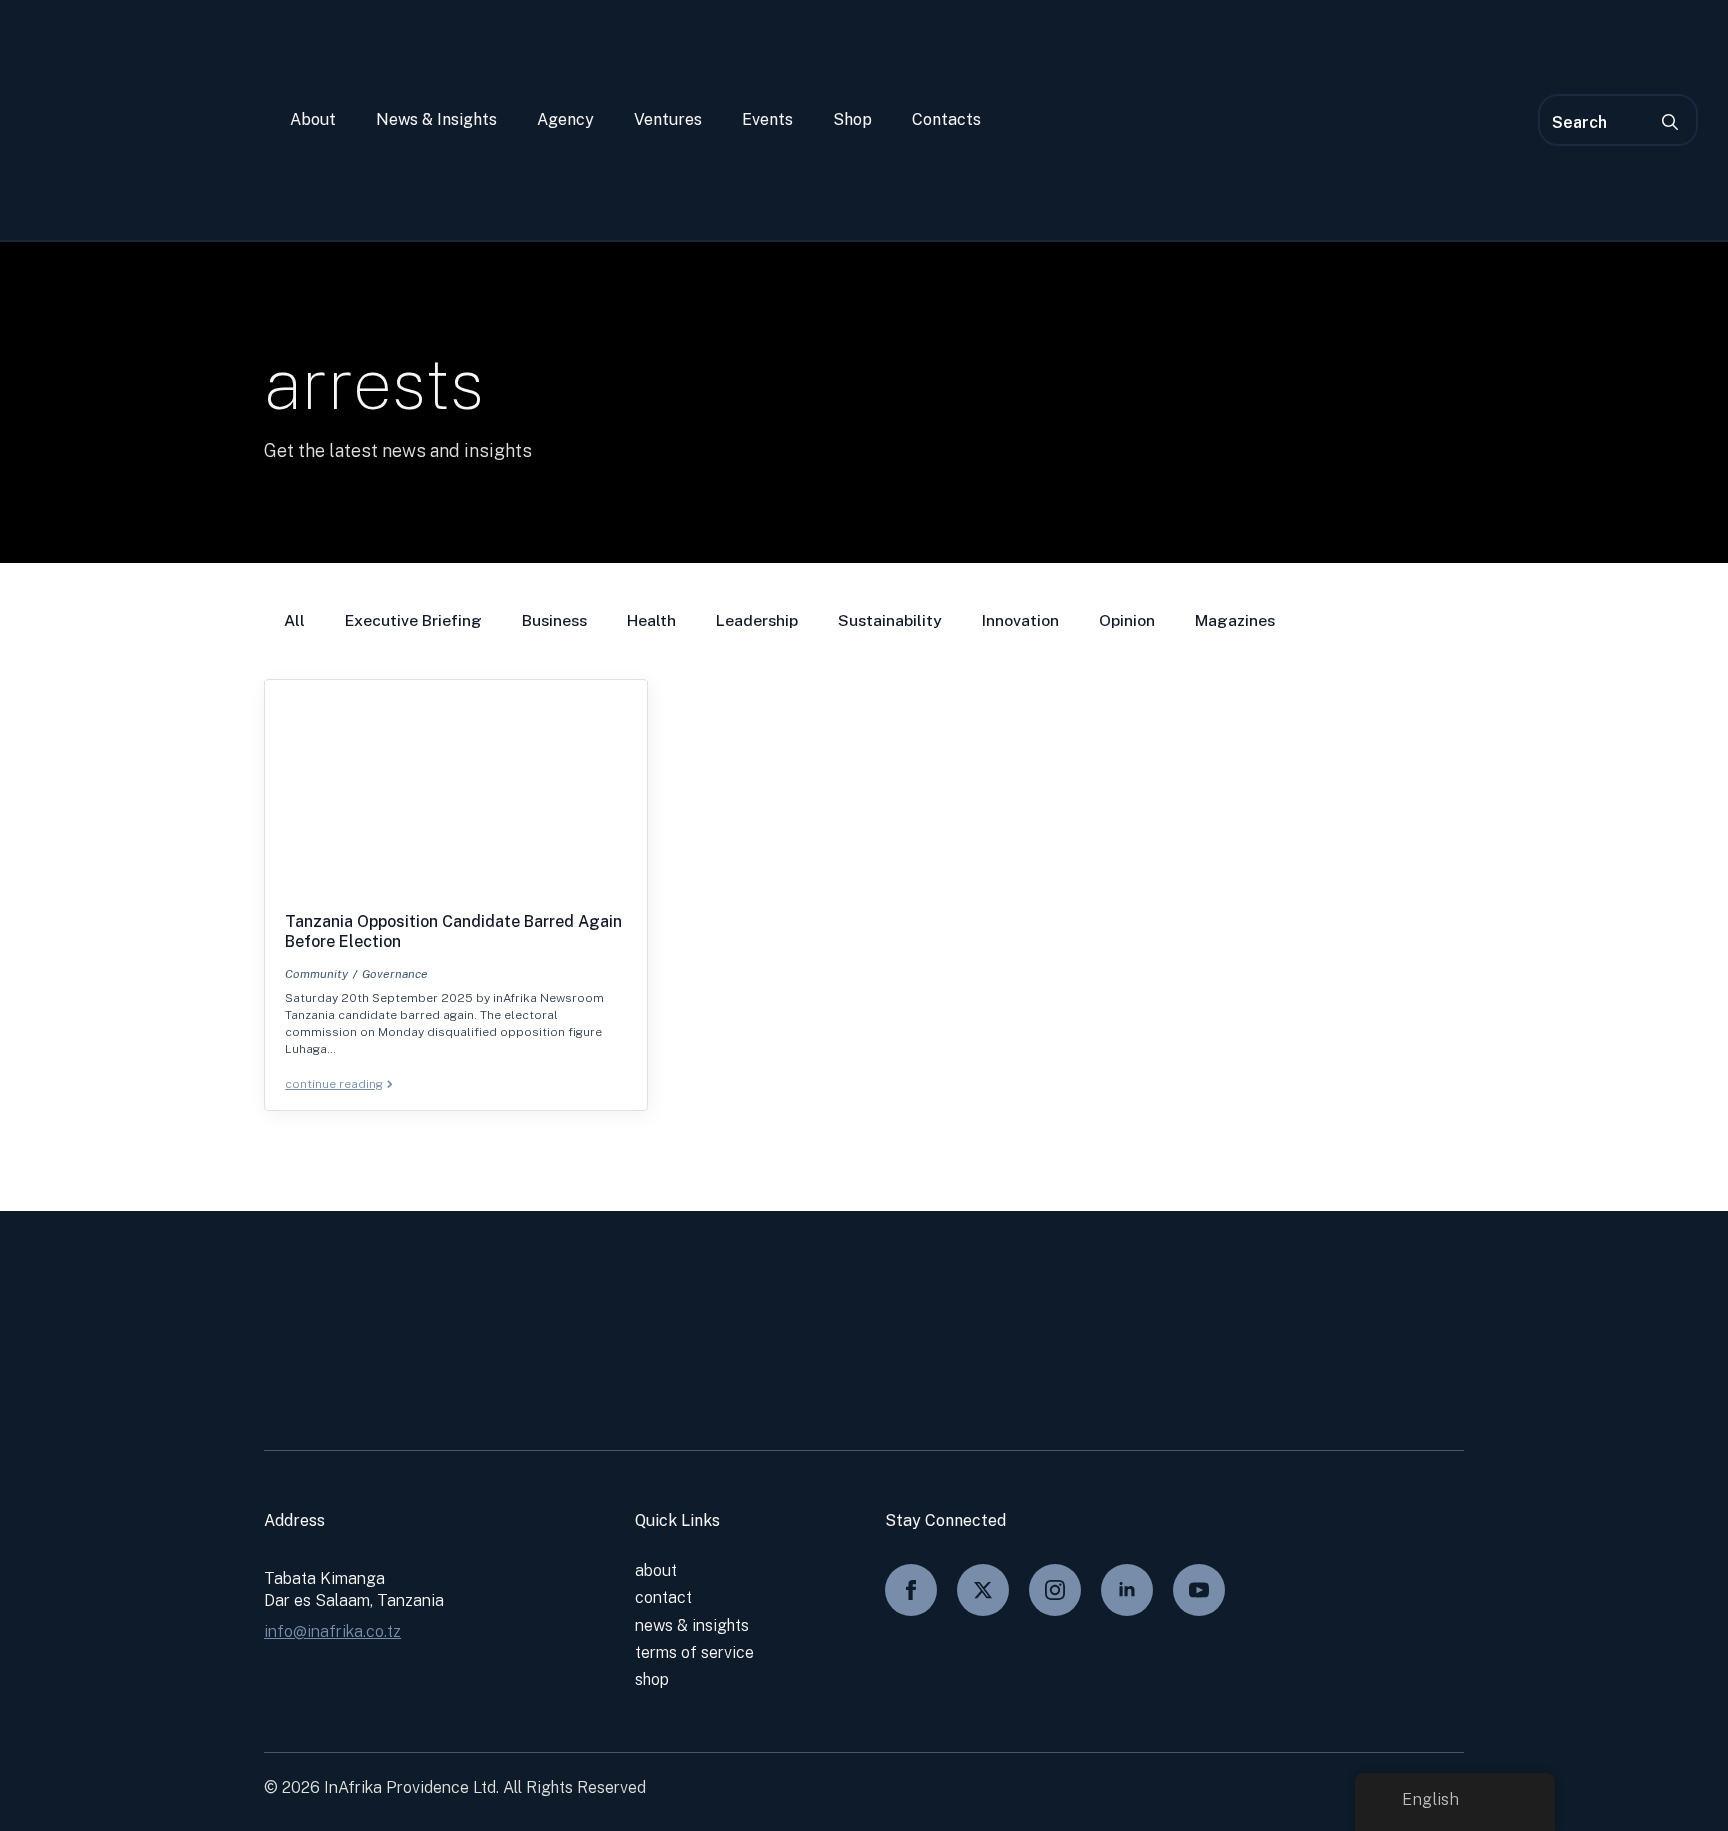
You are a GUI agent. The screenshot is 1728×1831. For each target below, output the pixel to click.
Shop (852, 120)
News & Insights (436, 120)
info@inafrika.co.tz (332, 1631)
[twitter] (983, 1590)
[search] (1670, 122)
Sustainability (890, 620)
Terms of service (694, 1652)
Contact (663, 1597)
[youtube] (1199, 1590)
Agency (565, 120)
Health (651, 620)
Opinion (1127, 620)
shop (652, 1679)
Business (554, 620)
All (294, 620)
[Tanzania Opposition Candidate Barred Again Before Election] (456, 796)
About (313, 120)
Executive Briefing (413, 620)
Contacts (946, 120)
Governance (395, 974)
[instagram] (1055, 1590)
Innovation (1020, 620)
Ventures (668, 120)
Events (767, 120)
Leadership (757, 620)
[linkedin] (1127, 1590)
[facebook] (911, 1590)
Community (316, 974)
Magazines (1235, 620)
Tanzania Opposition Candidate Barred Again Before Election (453, 931)
